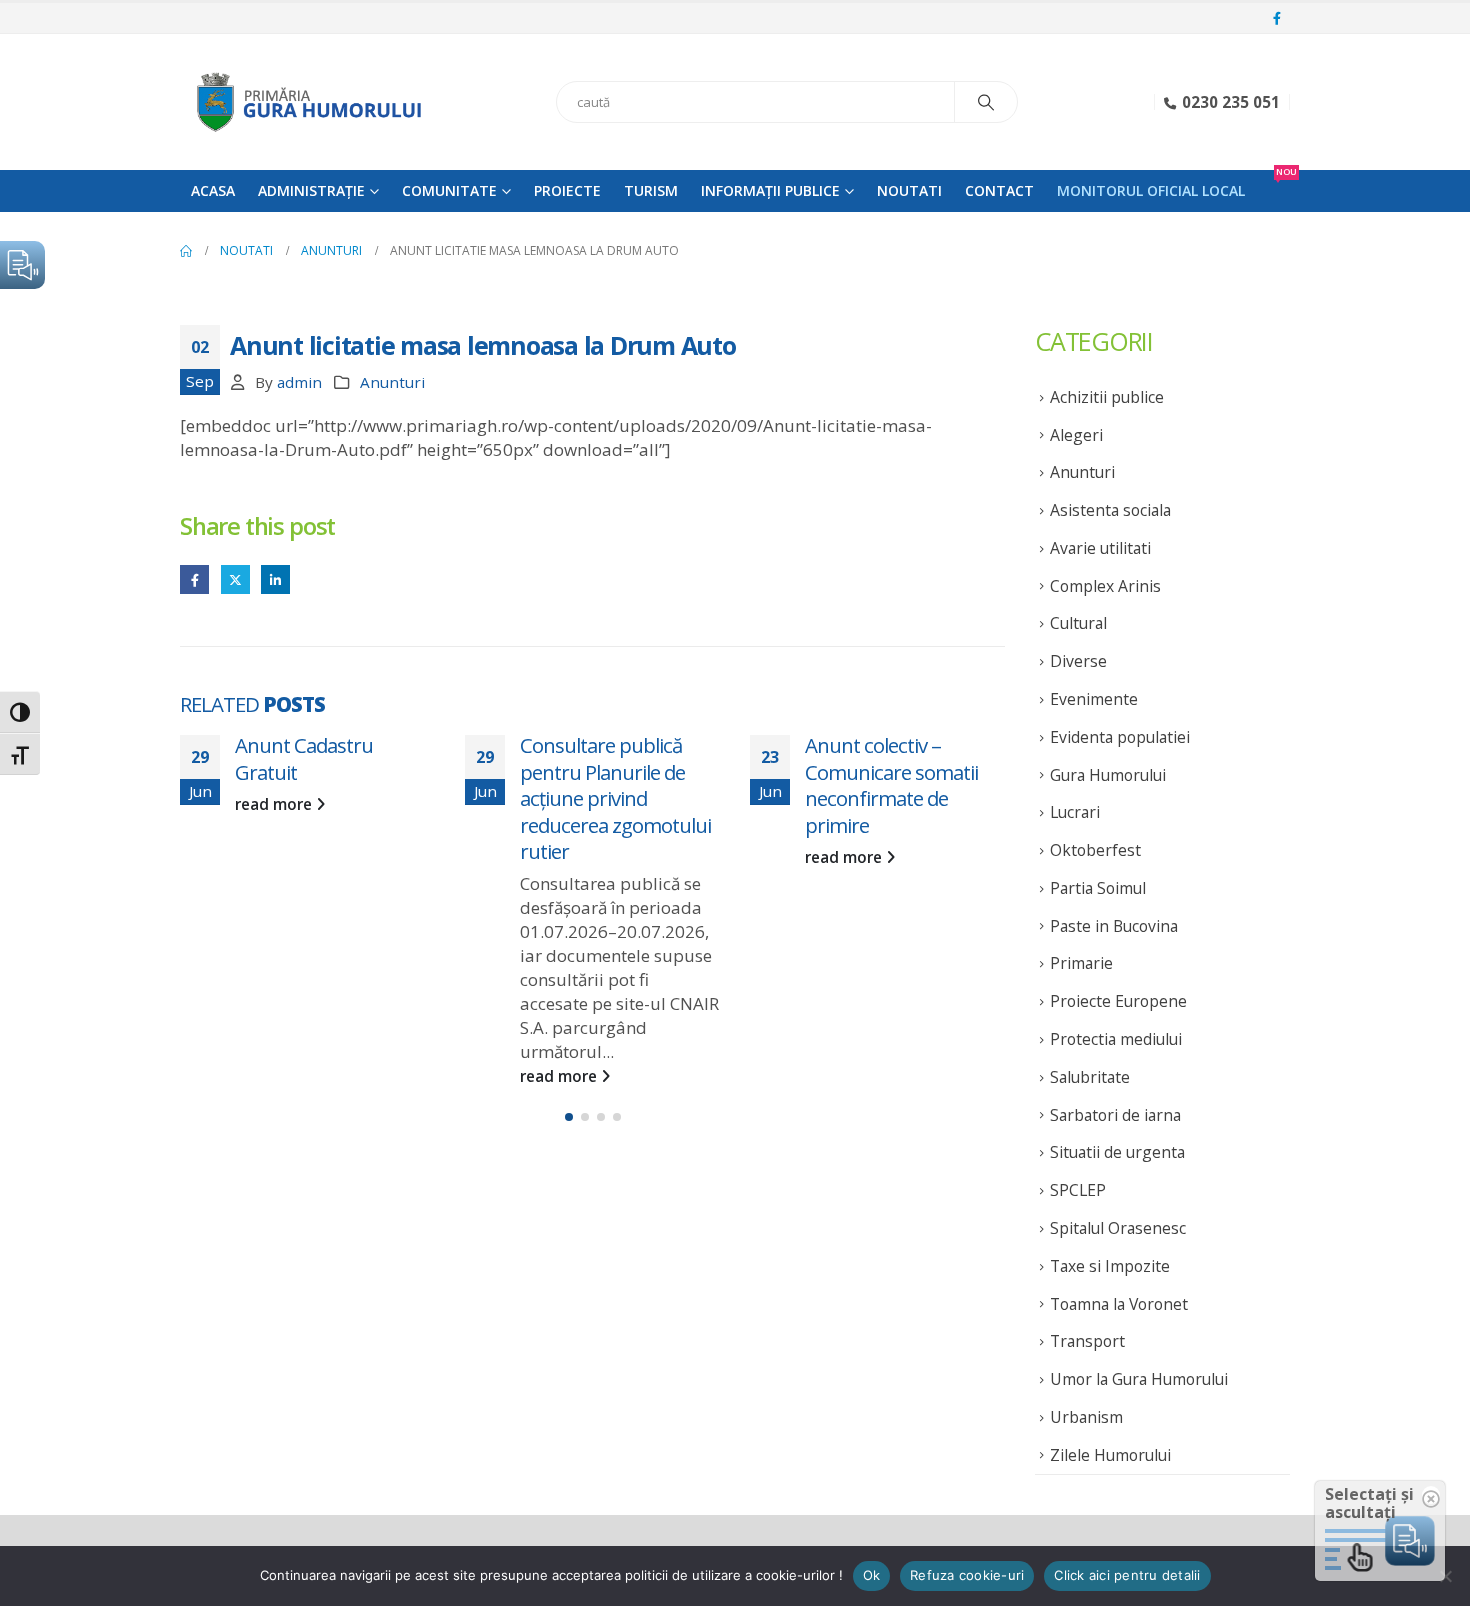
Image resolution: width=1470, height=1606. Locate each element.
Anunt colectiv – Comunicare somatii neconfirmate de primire (891, 785)
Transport (1087, 1341)
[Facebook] (1277, 19)
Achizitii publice (1107, 397)
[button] (569, 1117)
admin (299, 382)
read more (275, 804)
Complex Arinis (1105, 586)
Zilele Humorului (1110, 1455)
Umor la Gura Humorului (1139, 1379)
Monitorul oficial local (1151, 190)
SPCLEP (1078, 1190)
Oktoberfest (1095, 850)
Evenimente (1094, 699)
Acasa (213, 190)
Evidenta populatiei (1120, 737)
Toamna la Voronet (1119, 1304)
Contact (999, 190)
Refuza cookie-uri (967, 1575)
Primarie (1081, 963)
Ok (872, 1575)
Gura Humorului (1108, 775)
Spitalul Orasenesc (1118, 1228)
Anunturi (392, 382)
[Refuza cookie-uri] (1445, 1576)
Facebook (194, 579)
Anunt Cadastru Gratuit (304, 758)
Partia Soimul (1098, 888)
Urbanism (1086, 1417)
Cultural (1078, 623)
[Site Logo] (305, 102)
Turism (651, 190)
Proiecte (567, 190)
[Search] (986, 102)
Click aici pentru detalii (1127, 1575)
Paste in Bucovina (1114, 926)
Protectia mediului (1116, 1039)
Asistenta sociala (1110, 510)
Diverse (1078, 661)
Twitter (235, 579)
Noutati (909, 190)
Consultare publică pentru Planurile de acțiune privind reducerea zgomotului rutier (615, 798)
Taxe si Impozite (1110, 1266)
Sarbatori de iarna (1115, 1115)
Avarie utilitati (1100, 548)
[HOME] (186, 251)
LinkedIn (275, 579)
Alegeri (1076, 435)
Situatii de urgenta (1117, 1152)
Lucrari (1075, 812)
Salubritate (1090, 1077)
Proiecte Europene (1118, 1001)
